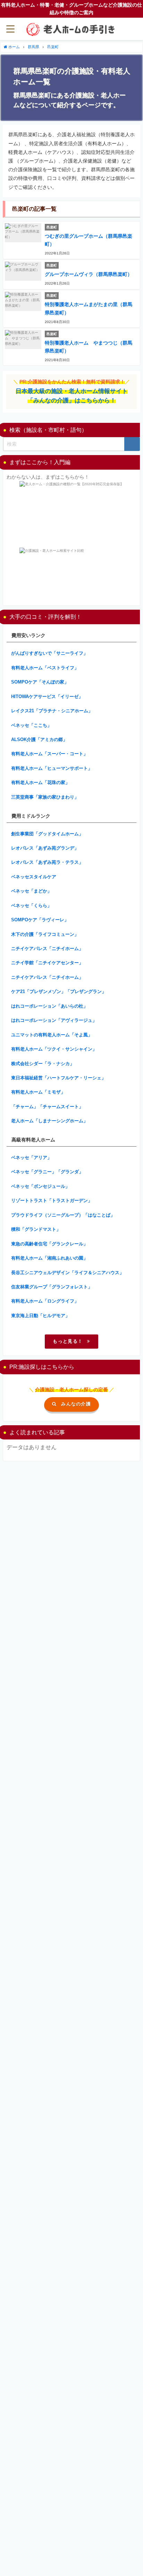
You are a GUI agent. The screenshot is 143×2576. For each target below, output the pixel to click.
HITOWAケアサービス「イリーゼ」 (47, 697)
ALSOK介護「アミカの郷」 (39, 739)
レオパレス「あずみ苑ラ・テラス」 (47, 862)
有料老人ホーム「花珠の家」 (40, 782)
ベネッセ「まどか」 (31, 891)
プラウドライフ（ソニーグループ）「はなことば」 (63, 1215)
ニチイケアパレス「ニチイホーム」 (47, 948)
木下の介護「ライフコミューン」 (45, 934)
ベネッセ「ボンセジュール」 (40, 1186)
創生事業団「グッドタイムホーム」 (47, 834)
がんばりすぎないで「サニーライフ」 (49, 653)
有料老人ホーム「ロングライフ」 (45, 1301)
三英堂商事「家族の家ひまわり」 (45, 797)
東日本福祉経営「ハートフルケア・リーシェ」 (58, 1078)
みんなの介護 (76, 1404)
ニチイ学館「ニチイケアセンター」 (47, 963)
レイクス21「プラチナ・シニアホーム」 (52, 711)
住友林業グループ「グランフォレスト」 (52, 1287)
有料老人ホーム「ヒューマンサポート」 (52, 768)
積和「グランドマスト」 (36, 1229)
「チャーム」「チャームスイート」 (47, 1107)
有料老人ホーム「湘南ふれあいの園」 (49, 1258)
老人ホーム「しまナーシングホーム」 (49, 1121)
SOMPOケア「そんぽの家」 (40, 682)
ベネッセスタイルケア (34, 877)
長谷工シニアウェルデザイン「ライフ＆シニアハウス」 (68, 1273)
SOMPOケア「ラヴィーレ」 (40, 920)
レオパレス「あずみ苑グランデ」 (45, 848)
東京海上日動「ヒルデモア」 (40, 1316)
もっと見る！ (68, 1341)
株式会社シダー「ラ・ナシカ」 (43, 1064)
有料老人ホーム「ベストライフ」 (45, 668)
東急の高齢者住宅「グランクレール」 (49, 1244)
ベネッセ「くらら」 (31, 906)
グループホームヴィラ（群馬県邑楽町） (89, 274)
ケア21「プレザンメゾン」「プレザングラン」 (59, 991)
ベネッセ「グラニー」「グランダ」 (47, 1172)
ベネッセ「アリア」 (31, 1158)
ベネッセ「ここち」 (31, 725)
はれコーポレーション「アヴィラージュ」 (54, 1020)
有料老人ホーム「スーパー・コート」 (49, 754)
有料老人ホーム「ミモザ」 (38, 1092)
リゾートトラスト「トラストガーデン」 (52, 1200)
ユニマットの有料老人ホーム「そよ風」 (52, 1035)
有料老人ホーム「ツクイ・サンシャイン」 (54, 1049)
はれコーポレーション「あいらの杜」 (49, 1006)
